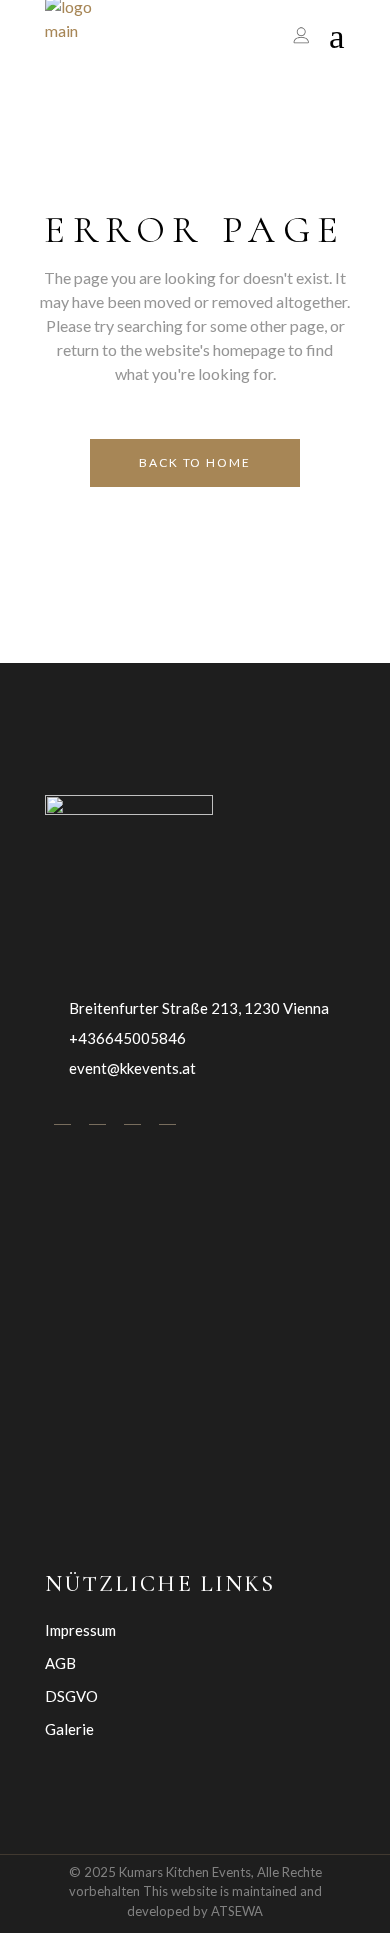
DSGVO (71, 1696)
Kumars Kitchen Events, (186, 1872)
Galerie (69, 1729)
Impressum (80, 1630)
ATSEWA (237, 1911)
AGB (60, 1663)
